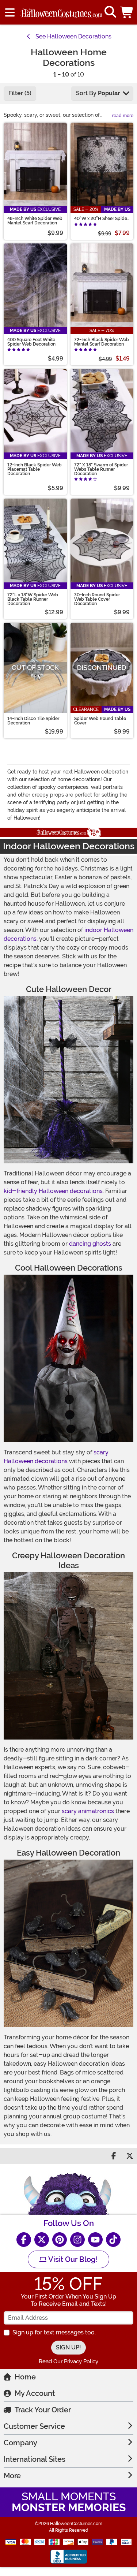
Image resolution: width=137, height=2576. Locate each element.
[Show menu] (10, 12)
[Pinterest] (60, 2240)
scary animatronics (88, 1811)
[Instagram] (77, 2240)
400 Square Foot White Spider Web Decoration (31, 342)
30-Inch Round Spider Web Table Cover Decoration (97, 599)
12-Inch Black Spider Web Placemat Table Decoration (35, 469)
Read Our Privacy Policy (68, 2361)
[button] (127, 12)
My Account (35, 2393)
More (12, 2476)
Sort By (98, 93)
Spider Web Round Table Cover (100, 721)
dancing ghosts (90, 1244)
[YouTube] (95, 2240)
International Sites (35, 2459)
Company (20, 2443)
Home (25, 2377)
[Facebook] (24, 2240)
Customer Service (34, 2426)
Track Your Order (43, 2410)
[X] (42, 2240)
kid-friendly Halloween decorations (53, 1191)
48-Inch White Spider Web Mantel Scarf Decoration (35, 221)
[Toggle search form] (110, 12)
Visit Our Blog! (72, 2259)
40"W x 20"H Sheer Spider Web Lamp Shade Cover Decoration (101, 219)
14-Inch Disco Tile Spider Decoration (33, 721)
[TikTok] (113, 2240)
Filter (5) (20, 93)
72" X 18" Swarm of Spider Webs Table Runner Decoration (101, 469)
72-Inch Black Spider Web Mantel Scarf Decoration (102, 342)
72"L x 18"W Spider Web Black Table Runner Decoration (33, 599)
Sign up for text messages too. (54, 2332)
